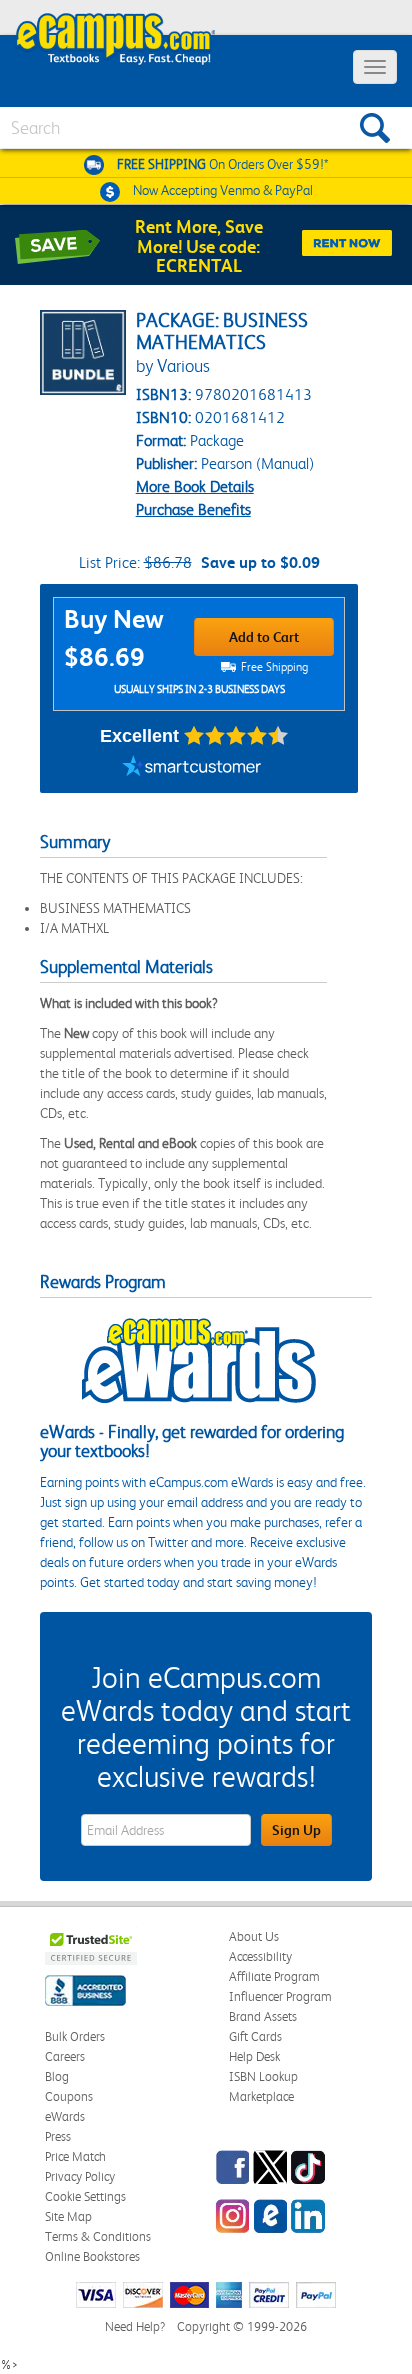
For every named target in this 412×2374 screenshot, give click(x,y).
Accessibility (260, 1956)
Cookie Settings (85, 2196)
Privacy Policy (80, 2176)
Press (58, 2136)
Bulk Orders (75, 2036)
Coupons (69, 2096)
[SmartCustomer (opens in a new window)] (192, 768)
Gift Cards (255, 2036)
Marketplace (261, 2096)
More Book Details (195, 486)
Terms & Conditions (98, 2236)
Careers (65, 2056)
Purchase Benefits (193, 509)
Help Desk (254, 2056)
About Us (254, 1936)
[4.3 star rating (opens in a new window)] (236, 736)
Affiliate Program (274, 1976)
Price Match (75, 2156)
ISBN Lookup (263, 2076)
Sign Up (296, 1830)
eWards (65, 2116)
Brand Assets (263, 2016)
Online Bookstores (92, 2256)
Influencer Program (280, 1996)
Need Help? (135, 2326)
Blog (57, 2076)
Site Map (68, 2216)
